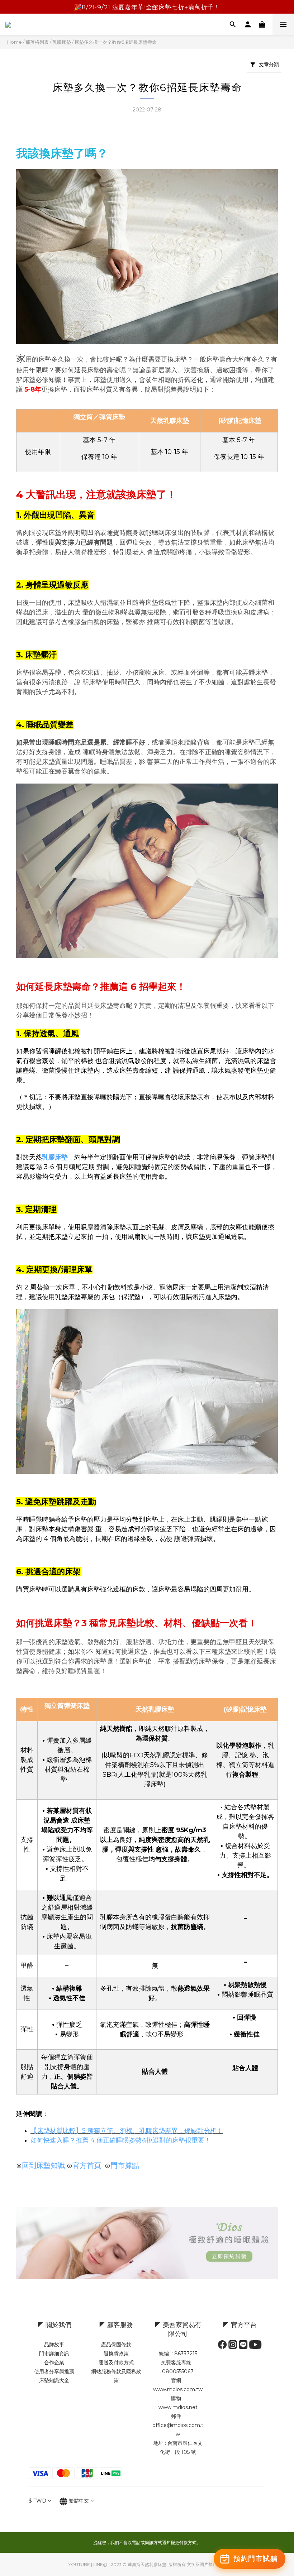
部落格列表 (37, 42)
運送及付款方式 (116, 2362)
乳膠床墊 (62, 42)
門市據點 (125, 2165)
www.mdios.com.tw (178, 2389)
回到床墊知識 (43, 2165)
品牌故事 (54, 2345)
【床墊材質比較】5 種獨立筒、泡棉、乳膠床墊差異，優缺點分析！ (127, 2131)
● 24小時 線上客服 (147, 7)
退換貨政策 (116, 2354)
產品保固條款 (116, 2345)
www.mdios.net (178, 2407)
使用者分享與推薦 (54, 2371)
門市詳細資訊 (54, 2354)
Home (15, 42)
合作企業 (54, 2362)
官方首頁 (87, 2165)
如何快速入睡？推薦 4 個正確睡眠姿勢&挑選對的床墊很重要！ (121, 2140)
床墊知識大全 (54, 2380)
